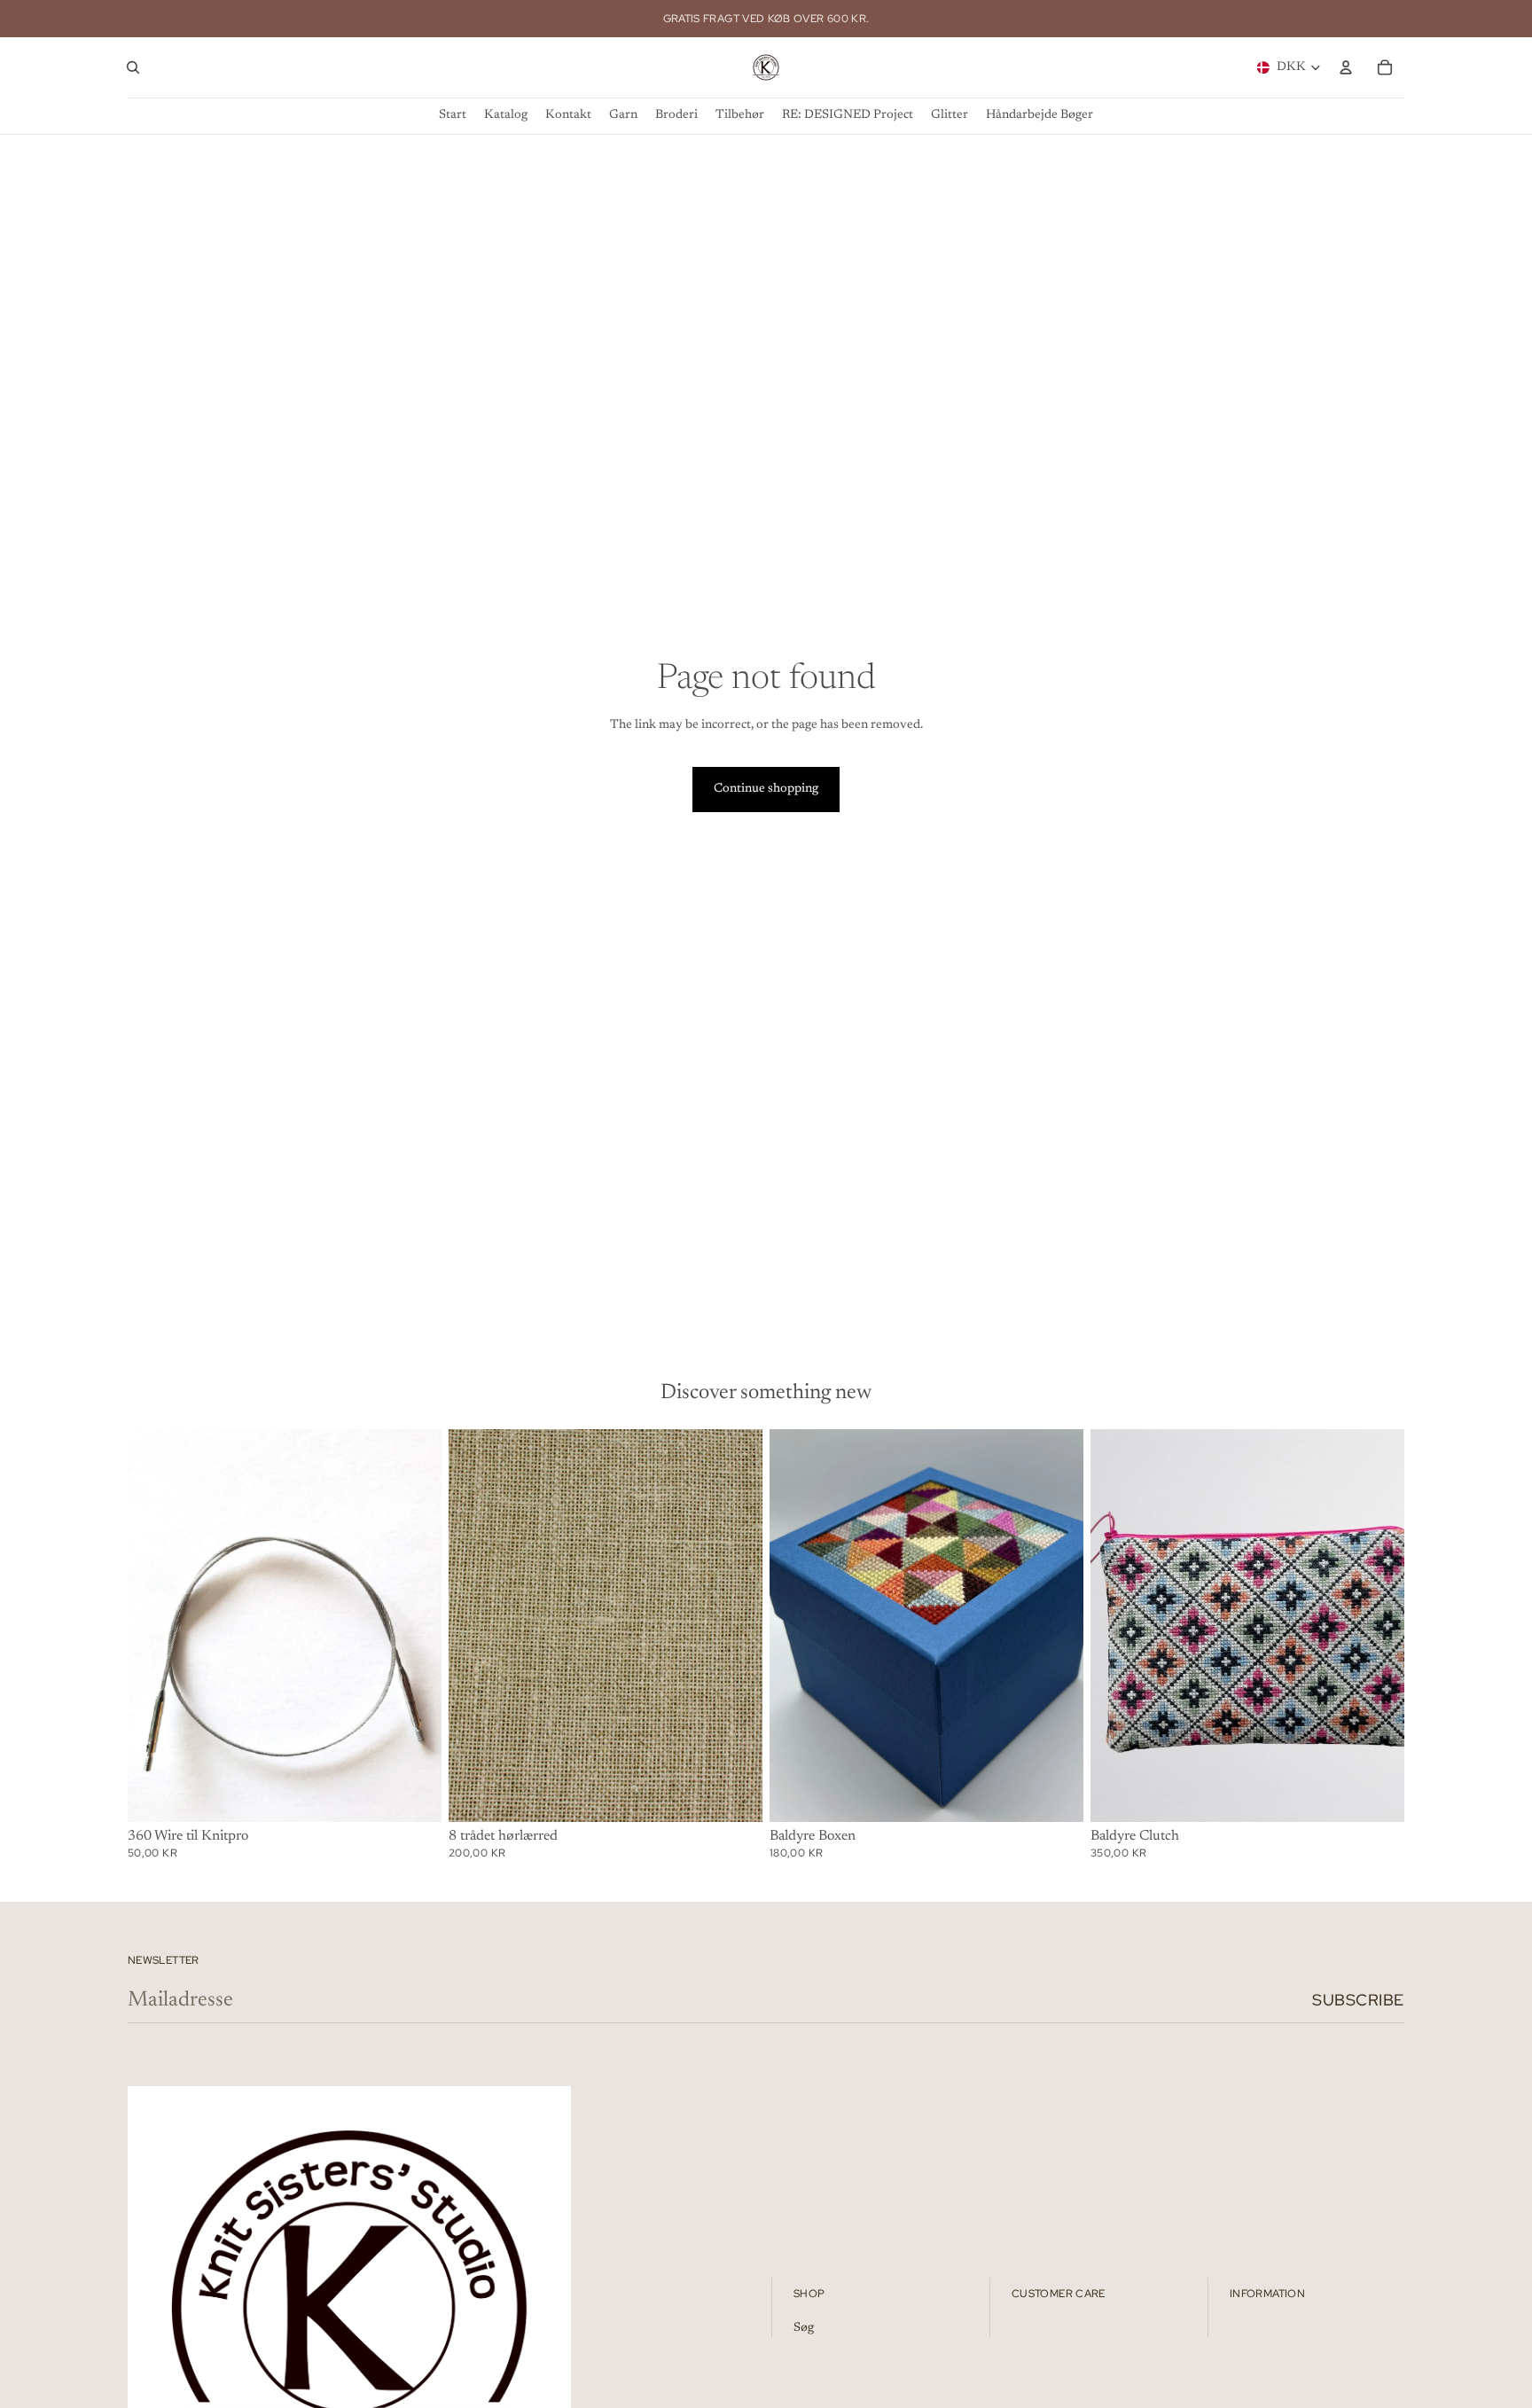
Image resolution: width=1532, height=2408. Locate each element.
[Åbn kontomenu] (1346, 67)
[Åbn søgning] (133, 67)
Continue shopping (766, 789)
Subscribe (1358, 2000)
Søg (804, 2328)
